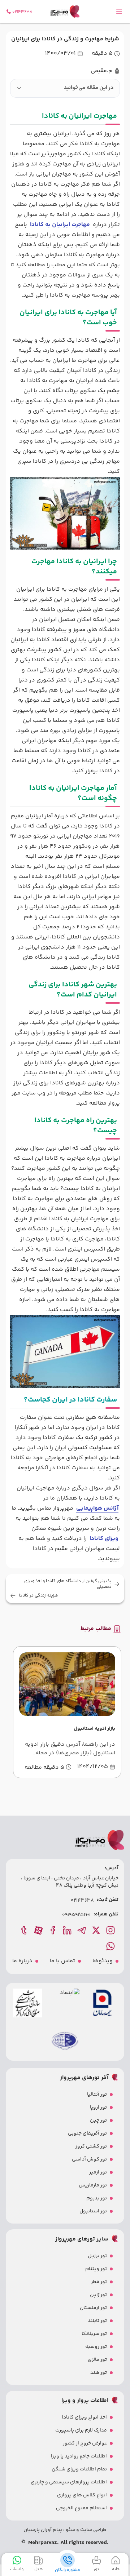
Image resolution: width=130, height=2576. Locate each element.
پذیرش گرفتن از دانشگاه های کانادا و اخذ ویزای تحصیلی (68, 1584)
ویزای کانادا (104, 1539)
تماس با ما (62, 1961)
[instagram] (111, 1930)
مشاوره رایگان (68, 2570)
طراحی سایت (93, 2530)
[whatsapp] (111, 1946)
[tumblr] (25, 1930)
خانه (116, 2569)
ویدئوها (103, 1961)
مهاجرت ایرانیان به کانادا (60, 225)
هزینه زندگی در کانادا (38, 1596)
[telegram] (82, 1930)
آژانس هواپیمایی (97, 1508)
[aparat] (39, 1930)
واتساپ (17, 2569)
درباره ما (22, 1961)
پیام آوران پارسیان (43, 2530)
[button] (65, 88)
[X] (97, 1930)
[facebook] (53, 1930)
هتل (38, 2569)
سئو (70, 2530)
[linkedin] (68, 1930)
